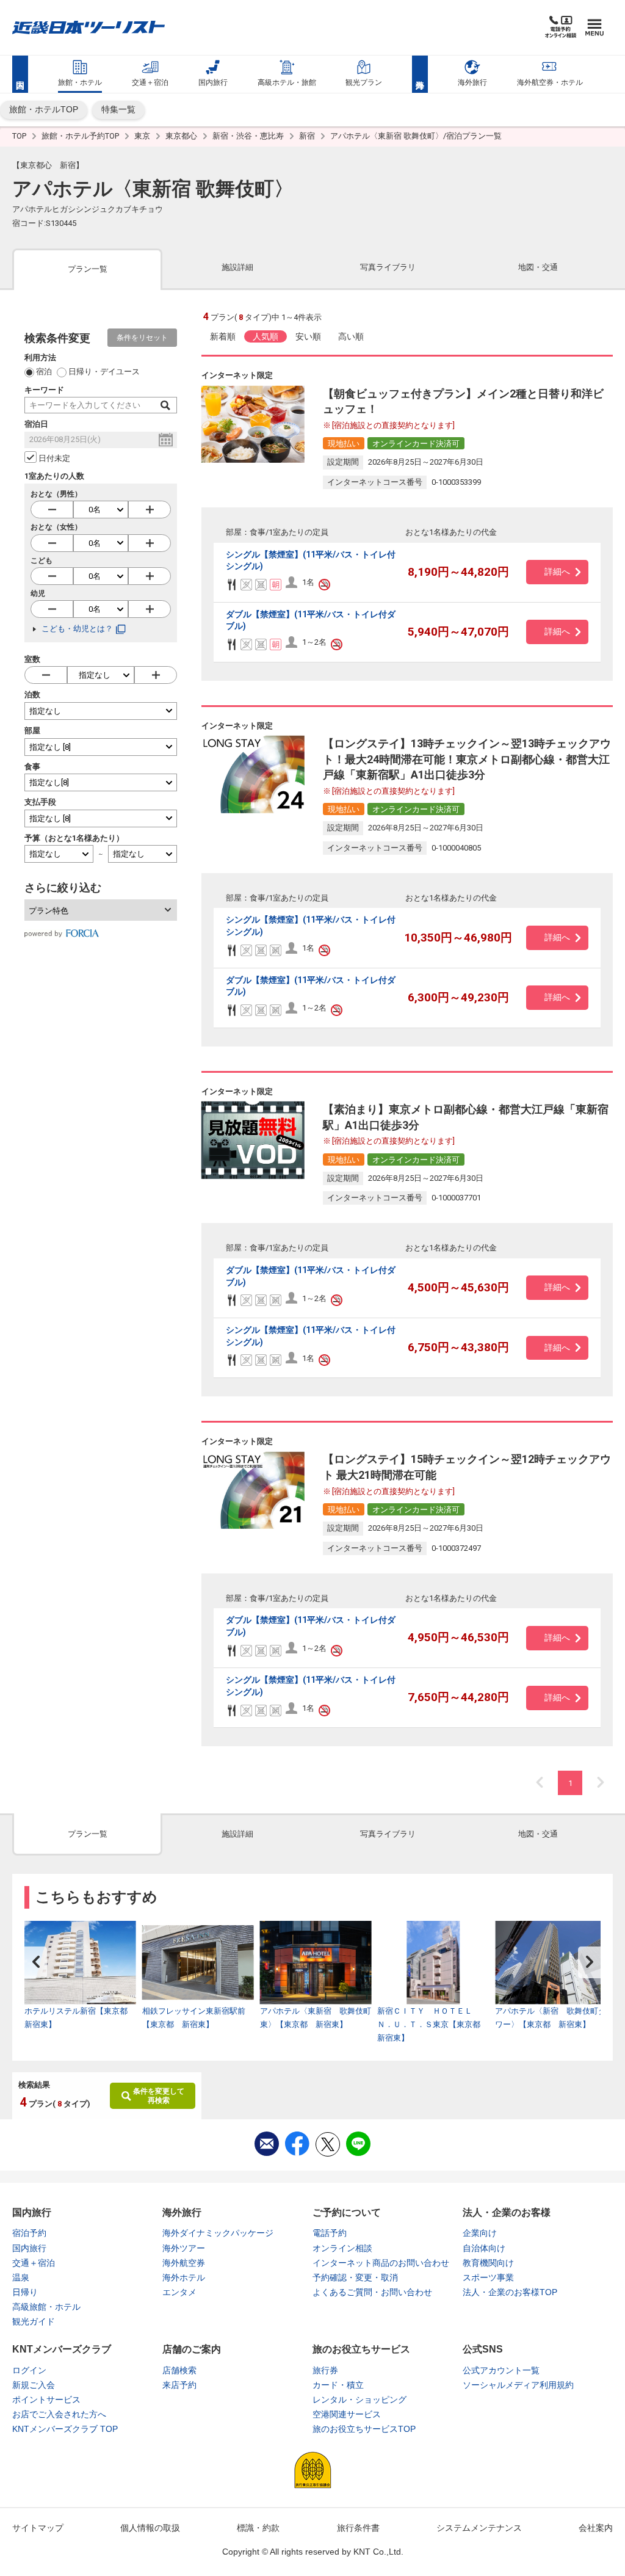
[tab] (87, 268)
